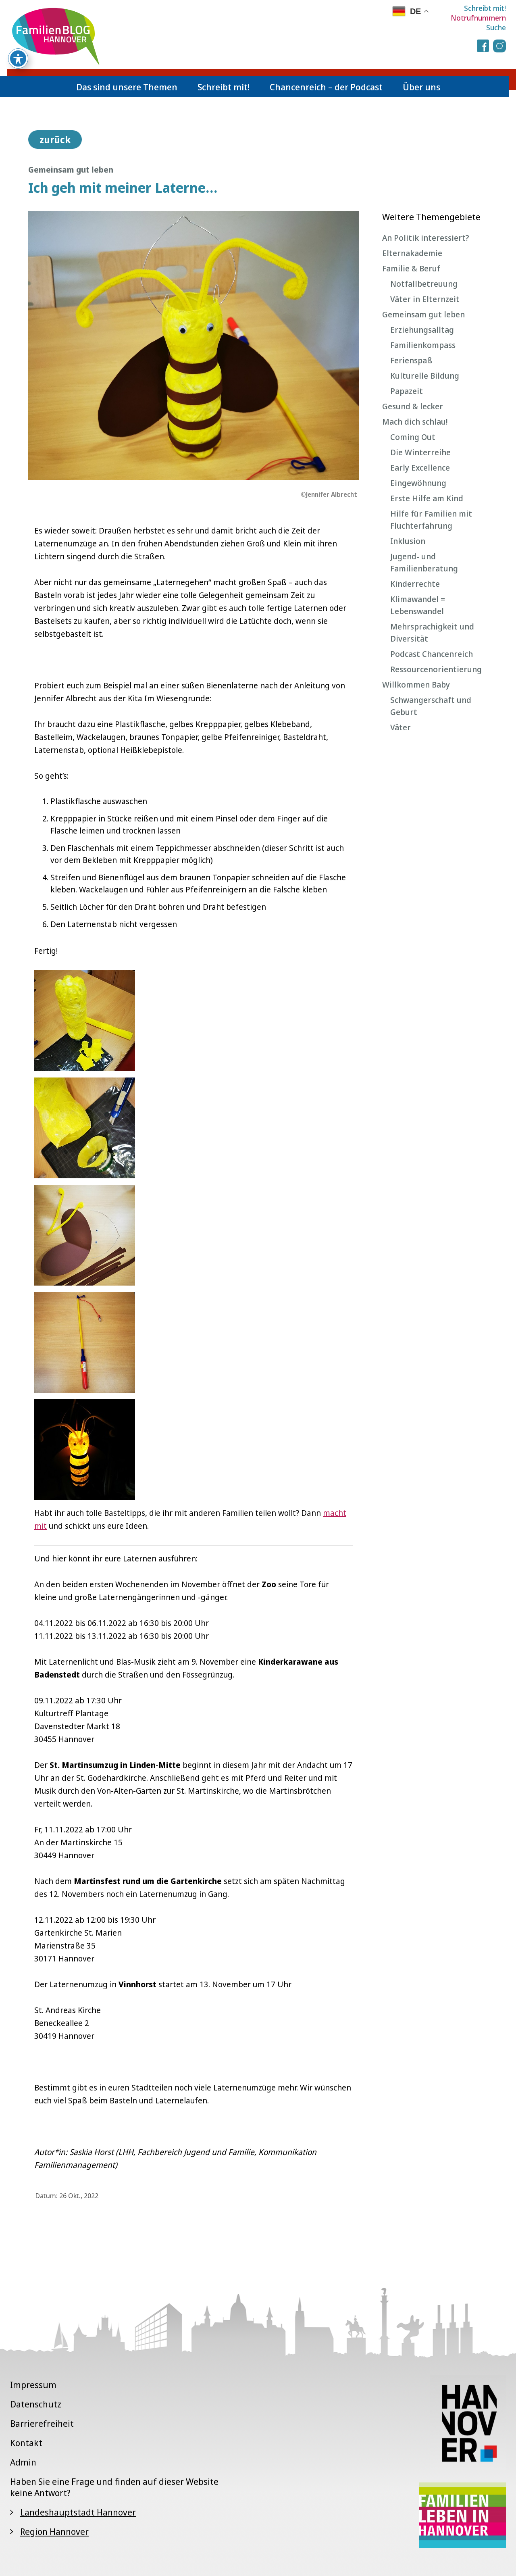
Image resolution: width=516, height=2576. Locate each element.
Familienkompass (423, 345)
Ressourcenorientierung (436, 669)
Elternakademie (412, 253)
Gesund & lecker (413, 406)
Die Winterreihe (420, 452)
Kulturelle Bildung (425, 376)
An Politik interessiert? (426, 238)
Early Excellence (420, 468)
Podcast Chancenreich (432, 654)
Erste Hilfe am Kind (427, 498)
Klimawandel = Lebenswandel (418, 605)
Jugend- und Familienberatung (424, 562)
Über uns (421, 87)
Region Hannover (54, 2531)
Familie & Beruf (411, 268)
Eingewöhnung (418, 483)
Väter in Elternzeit (425, 299)
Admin (23, 2462)
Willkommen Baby (416, 685)
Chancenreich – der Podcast (326, 87)
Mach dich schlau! (415, 422)
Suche (496, 27)
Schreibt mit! (485, 8)
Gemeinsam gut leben (423, 314)
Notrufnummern (478, 18)
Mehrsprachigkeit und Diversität (432, 633)
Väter (401, 727)
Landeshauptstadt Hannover (78, 2512)
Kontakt (26, 2443)
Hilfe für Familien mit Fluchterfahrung (431, 520)
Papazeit (407, 391)
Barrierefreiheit (42, 2423)
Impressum (33, 2384)
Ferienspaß (411, 360)
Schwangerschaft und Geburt (431, 706)
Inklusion (408, 541)
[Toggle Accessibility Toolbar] (18, 58)
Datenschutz (36, 2404)
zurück (55, 140)
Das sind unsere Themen (127, 87)
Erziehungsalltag (422, 330)
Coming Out (413, 437)
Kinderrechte (415, 584)
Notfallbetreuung (424, 284)
